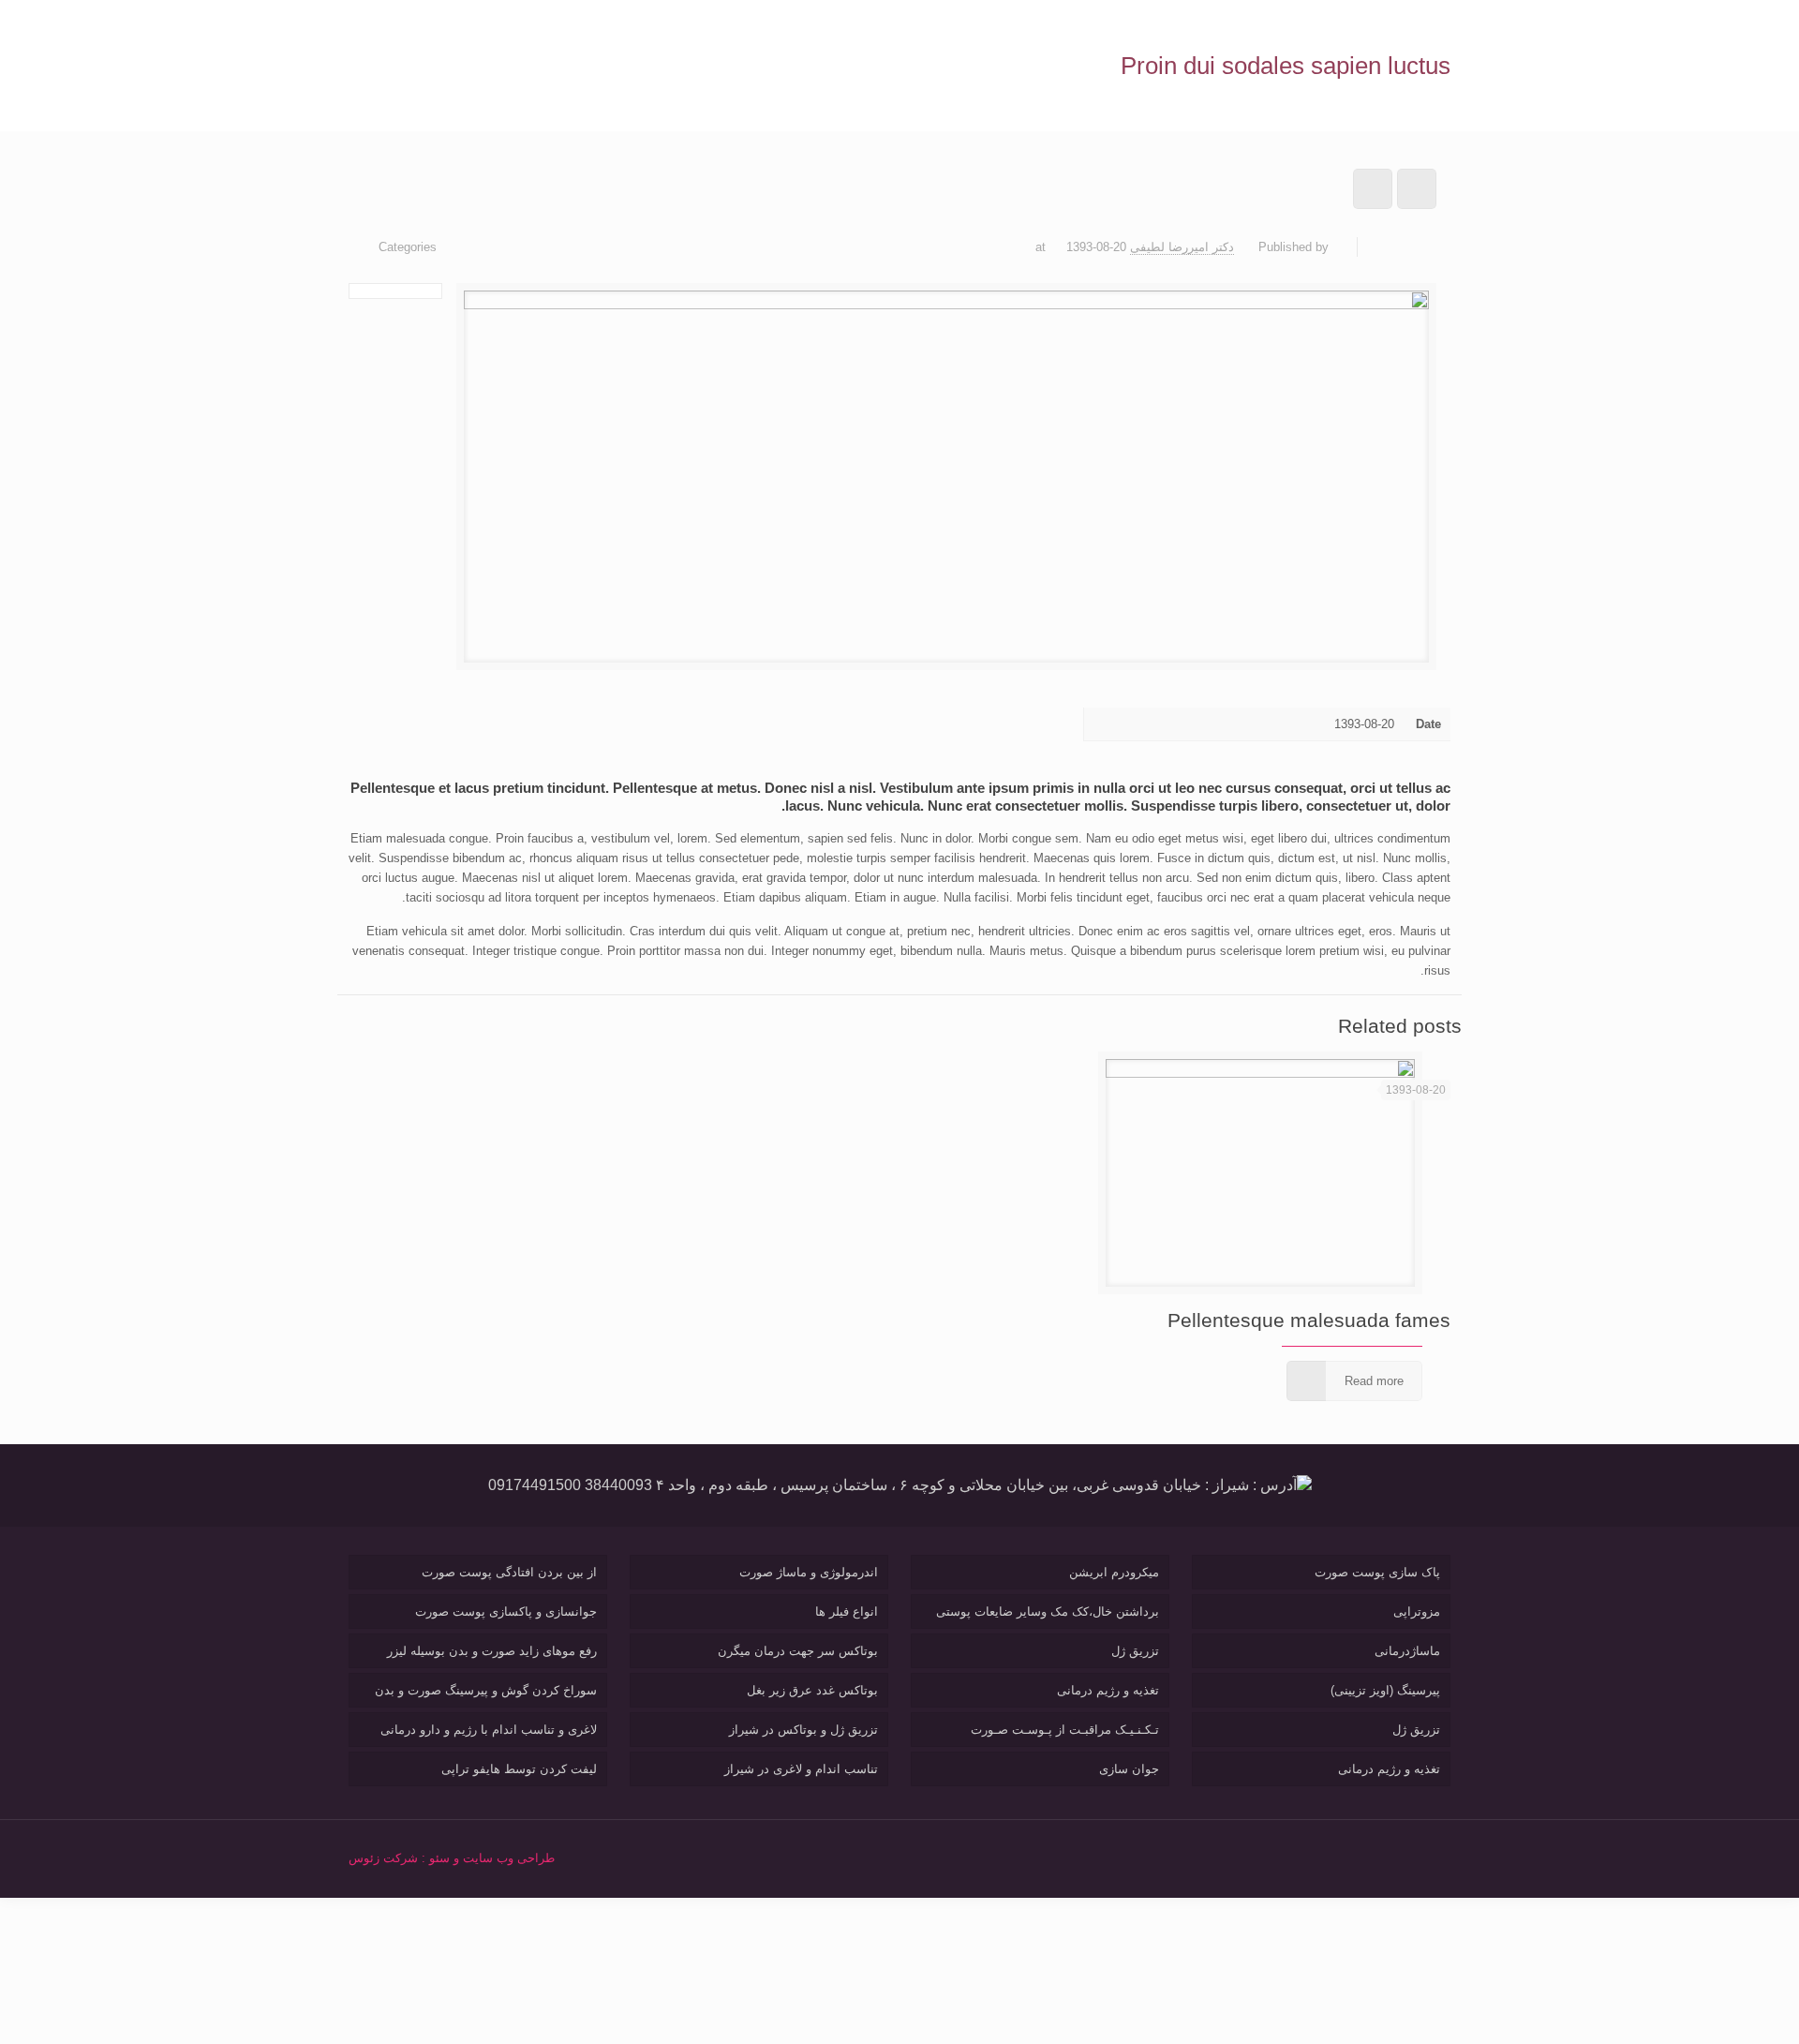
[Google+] (1332, 1857)
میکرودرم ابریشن (1114, 1572)
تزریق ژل (1416, 1730)
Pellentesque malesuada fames (1309, 1320)
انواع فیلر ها (847, 1611)
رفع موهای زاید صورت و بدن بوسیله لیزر (492, 1651)
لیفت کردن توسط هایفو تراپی (519, 1769)
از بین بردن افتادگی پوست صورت (509, 1572)
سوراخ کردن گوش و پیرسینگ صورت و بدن (486, 1690)
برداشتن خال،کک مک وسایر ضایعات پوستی (1048, 1611)
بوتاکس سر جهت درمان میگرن (798, 1651)
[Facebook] (1357, 1857)
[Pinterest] (1231, 1857)
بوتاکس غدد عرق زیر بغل (812, 1690)
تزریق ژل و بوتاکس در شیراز (803, 1730)
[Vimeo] (1307, 1857)
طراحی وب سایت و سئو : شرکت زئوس (452, 1858)
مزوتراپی (1417, 1611)
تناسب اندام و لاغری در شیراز (801, 1769)
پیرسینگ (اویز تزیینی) (1385, 1690)
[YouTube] (1281, 1857)
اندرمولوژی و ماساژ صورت (809, 1572)
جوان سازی (1129, 1769)
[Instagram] (1205, 1857)
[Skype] (1383, 1857)
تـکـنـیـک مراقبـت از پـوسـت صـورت (1065, 1730)
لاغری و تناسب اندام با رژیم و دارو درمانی (489, 1730)
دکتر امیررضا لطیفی (1182, 247)
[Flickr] (1256, 1857)
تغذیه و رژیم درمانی (1389, 1769)
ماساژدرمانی (1407, 1651)
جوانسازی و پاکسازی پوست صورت (506, 1611)
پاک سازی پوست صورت (1377, 1572)
